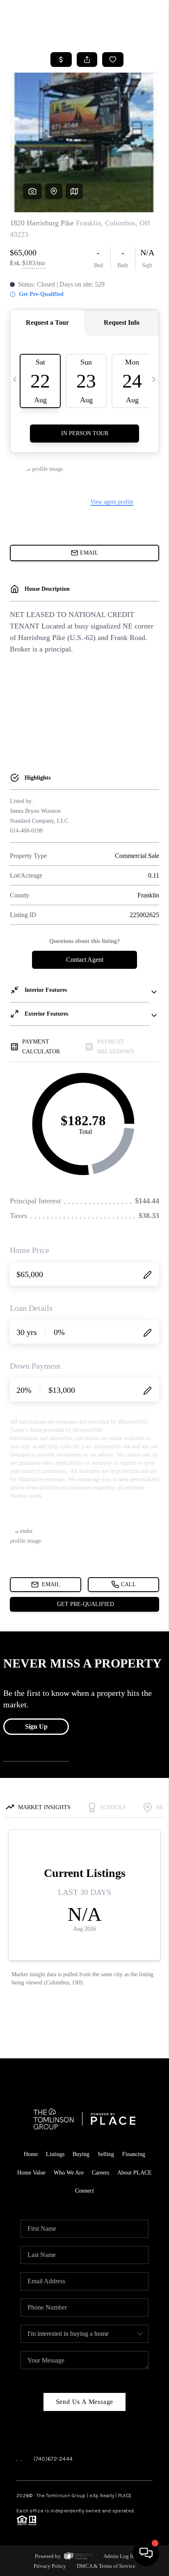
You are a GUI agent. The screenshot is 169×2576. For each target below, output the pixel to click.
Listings (55, 2154)
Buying (81, 2154)
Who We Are (69, 2173)
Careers (100, 2173)
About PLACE (135, 2173)
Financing (134, 2154)
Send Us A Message (85, 2402)
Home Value (31, 2173)
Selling (106, 2154)
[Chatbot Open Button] (146, 2553)
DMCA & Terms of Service (106, 2566)
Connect (84, 2191)
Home (31, 2154)
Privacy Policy (50, 2566)
